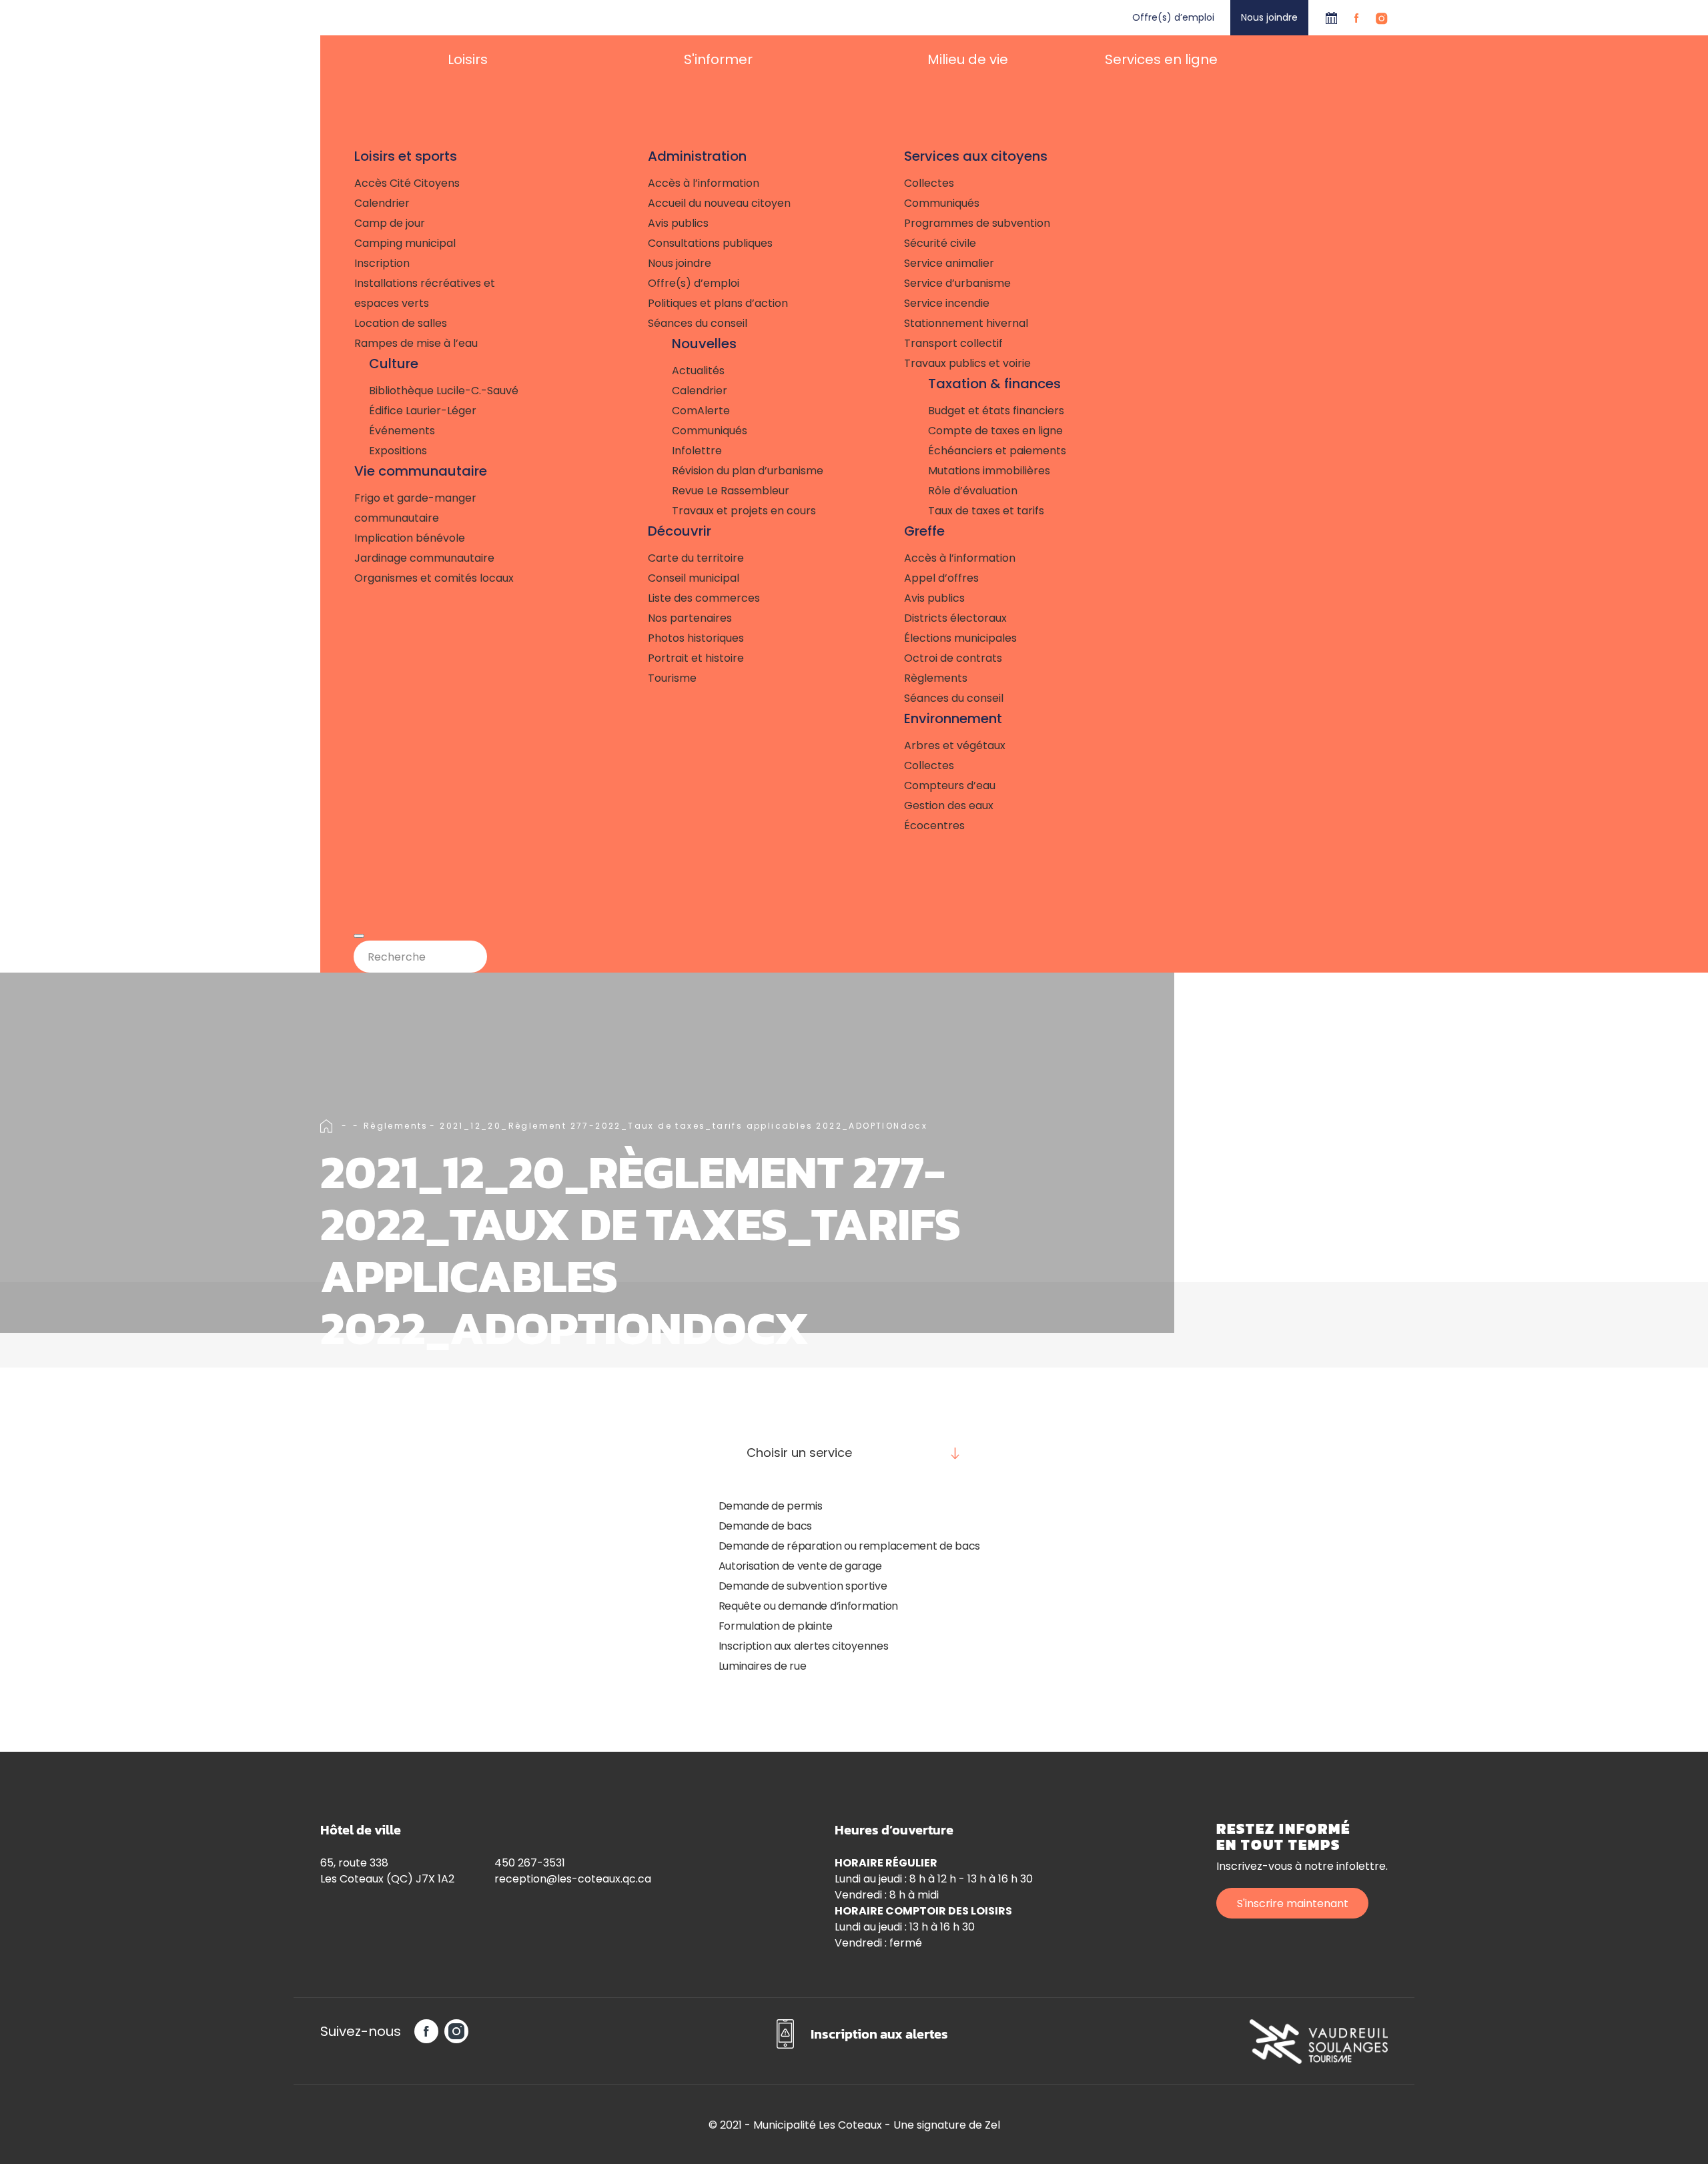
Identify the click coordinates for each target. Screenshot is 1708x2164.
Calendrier (1331, 18)
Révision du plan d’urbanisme (748, 471)
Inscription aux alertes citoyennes (804, 1646)
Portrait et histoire (696, 658)
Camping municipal (405, 243)
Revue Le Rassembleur (731, 491)
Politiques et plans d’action (718, 303)
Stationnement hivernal (966, 323)
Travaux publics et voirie (967, 363)
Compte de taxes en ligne (995, 431)
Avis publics (678, 223)
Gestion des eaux (949, 805)
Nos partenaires (690, 618)
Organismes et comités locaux (434, 578)
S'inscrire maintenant (1293, 1904)
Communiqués (710, 431)
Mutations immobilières (989, 471)
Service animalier (949, 263)
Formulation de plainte (776, 1626)
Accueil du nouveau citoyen (719, 203)
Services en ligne (1161, 59)
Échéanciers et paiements (997, 451)
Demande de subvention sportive (803, 1586)
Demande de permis (771, 1506)
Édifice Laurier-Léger (423, 411)
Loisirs (468, 59)
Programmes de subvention (977, 223)
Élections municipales (960, 638)
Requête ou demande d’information (808, 1606)
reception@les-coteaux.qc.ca (573, 1879)
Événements (402, 431)
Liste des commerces (704, 598)
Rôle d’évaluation (973, 491)
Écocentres (934, 826)
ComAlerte (701, 411)
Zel (992, 2125)
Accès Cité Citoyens (407, 183)
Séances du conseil (698, 323)
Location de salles (401, 323)
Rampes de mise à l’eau (416, 343)
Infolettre (697, 451)
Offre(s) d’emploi (1173, 17)
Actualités (698, 371)
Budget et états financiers (996, 411)
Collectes (929, 183)
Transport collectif (953, 343)
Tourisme (672, 678)
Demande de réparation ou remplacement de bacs (850, 1546)
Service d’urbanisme (957, 283)
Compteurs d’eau (950, 785)
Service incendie (947, 303)
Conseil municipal (694, 578)
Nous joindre (1269, 17)
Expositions (398, 451)
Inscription (382, 263)
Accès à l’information (704, 183)
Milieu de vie (968, 59)
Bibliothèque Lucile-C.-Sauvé (444, 391)
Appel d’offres (941, 578)
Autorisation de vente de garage (800, 1566)
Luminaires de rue (763, 1666)
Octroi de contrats (953, 658)
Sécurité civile (940, 243)
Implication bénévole (410, 538)
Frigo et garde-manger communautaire (415, 508)
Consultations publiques (710, 243)
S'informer (718, 59)
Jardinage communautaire (424, 558)
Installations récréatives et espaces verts (425, 293)
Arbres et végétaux (955, 745)
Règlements (936, 678)
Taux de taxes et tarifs (986, 511)
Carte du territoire (696, 558)
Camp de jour (390, 223)
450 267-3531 (530, 1863)
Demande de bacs (766, 1526)
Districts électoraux (955, 618)
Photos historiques (696, 638)
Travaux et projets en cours (744, 511)
